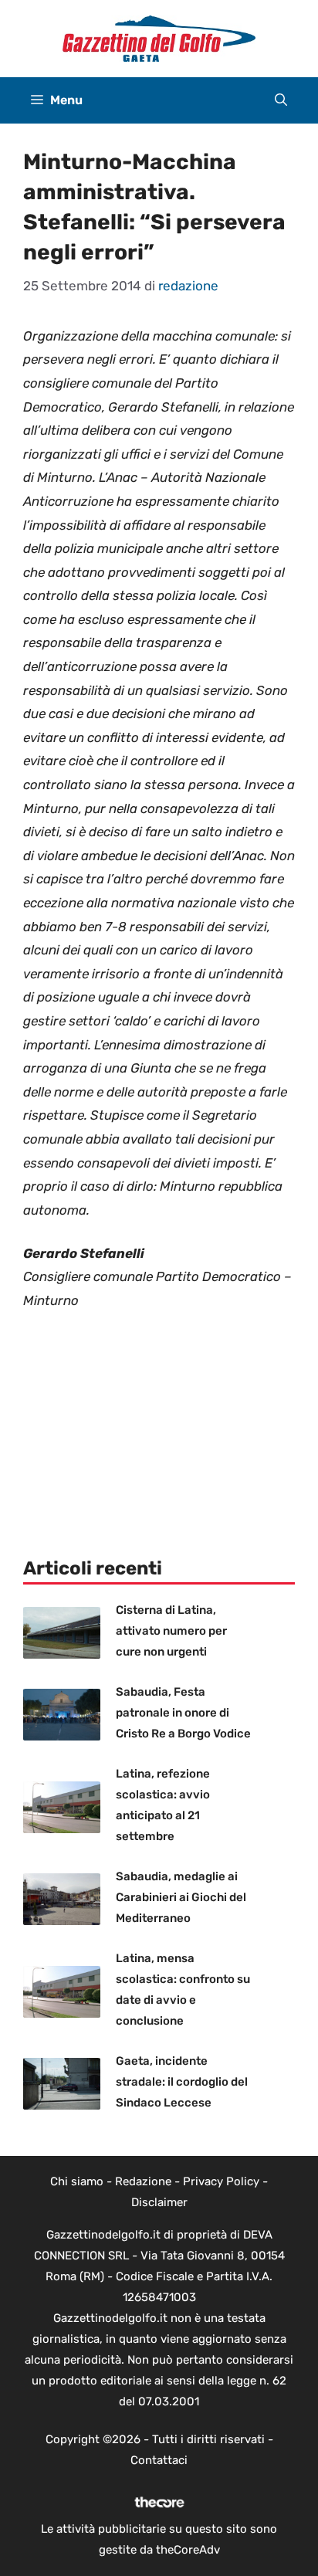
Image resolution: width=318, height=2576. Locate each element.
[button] (281, 100)
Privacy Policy (221, 2181)
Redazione (143, 2181)
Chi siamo (77, 2181)
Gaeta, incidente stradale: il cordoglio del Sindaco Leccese (182, 2082)
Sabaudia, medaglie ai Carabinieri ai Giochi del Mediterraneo (181, 1897)
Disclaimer (159, 2202)
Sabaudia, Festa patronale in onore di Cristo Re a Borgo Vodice (183, 1713)
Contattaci (159, 2460)
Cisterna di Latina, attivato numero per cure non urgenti (171, 1631)
